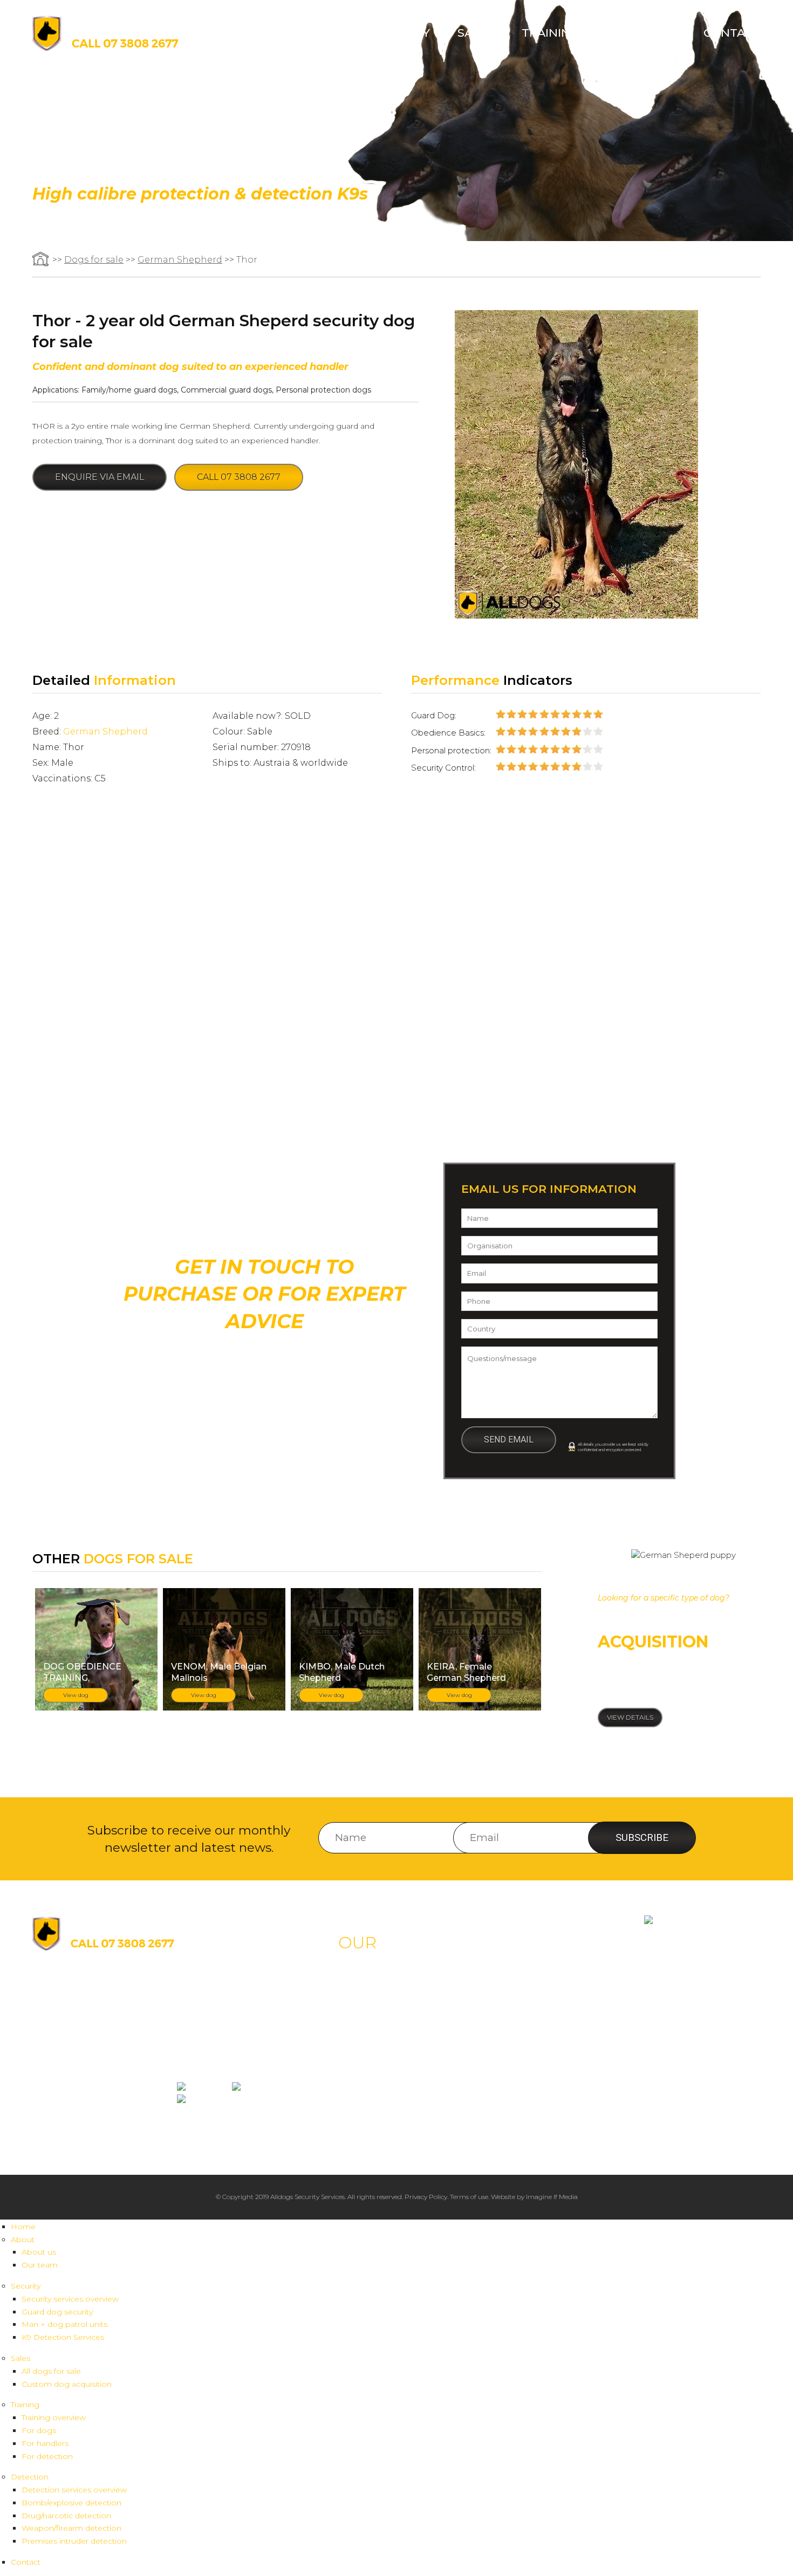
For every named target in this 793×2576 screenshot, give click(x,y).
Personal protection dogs (323, 390)
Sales (476, 33)
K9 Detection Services (63, 2337)
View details (630, 1717)
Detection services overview (74, 2490)
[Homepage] (41, 260)
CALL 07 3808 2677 (265, 1366)
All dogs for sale (51, 2371)
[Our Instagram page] (260, 2088)
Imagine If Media (552, 2197)
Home (265, 33)
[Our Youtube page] (202, 2100)
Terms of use (469, 2197)
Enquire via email (100, 477)
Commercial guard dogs (226, 390)
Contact (732, 33)
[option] (386, 984)
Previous (78, 949)
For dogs (39, 2430)
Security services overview (70, 2299)
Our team (40, 2265)
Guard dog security (57, 2312)
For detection (47, 2456)
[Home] (105, 48)
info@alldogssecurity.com (86, 2013)
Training (550, 33)
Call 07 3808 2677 (239, 477)
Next (715, 949)
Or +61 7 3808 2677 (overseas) (264, 1398)
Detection (641, 33)
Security (401, 33)
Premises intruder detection (74, 2541)
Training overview (54, 2417)
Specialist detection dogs (382, 2121)
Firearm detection (517, 2121)
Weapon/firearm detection (71, 2528)
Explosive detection (518, 2075)
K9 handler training (519, 2011)
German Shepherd (180, 260)
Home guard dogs (372, 2075)
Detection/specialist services (386, 2026)
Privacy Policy (426, 2197)
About (323, 33)
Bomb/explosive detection (71, 2503)
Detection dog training (524, 2026)
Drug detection (512, 2090)
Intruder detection (517, 2106)
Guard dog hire (368, 1996)
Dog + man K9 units (375, 2011)
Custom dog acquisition (67, 2384)
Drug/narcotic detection (66, 2516)
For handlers (45, 2443)
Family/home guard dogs (129, 390)
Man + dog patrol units (64, 2324)
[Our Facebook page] (204, 2088)
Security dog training (522, 1996)
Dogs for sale (94, 260)
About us (39, 2252)
